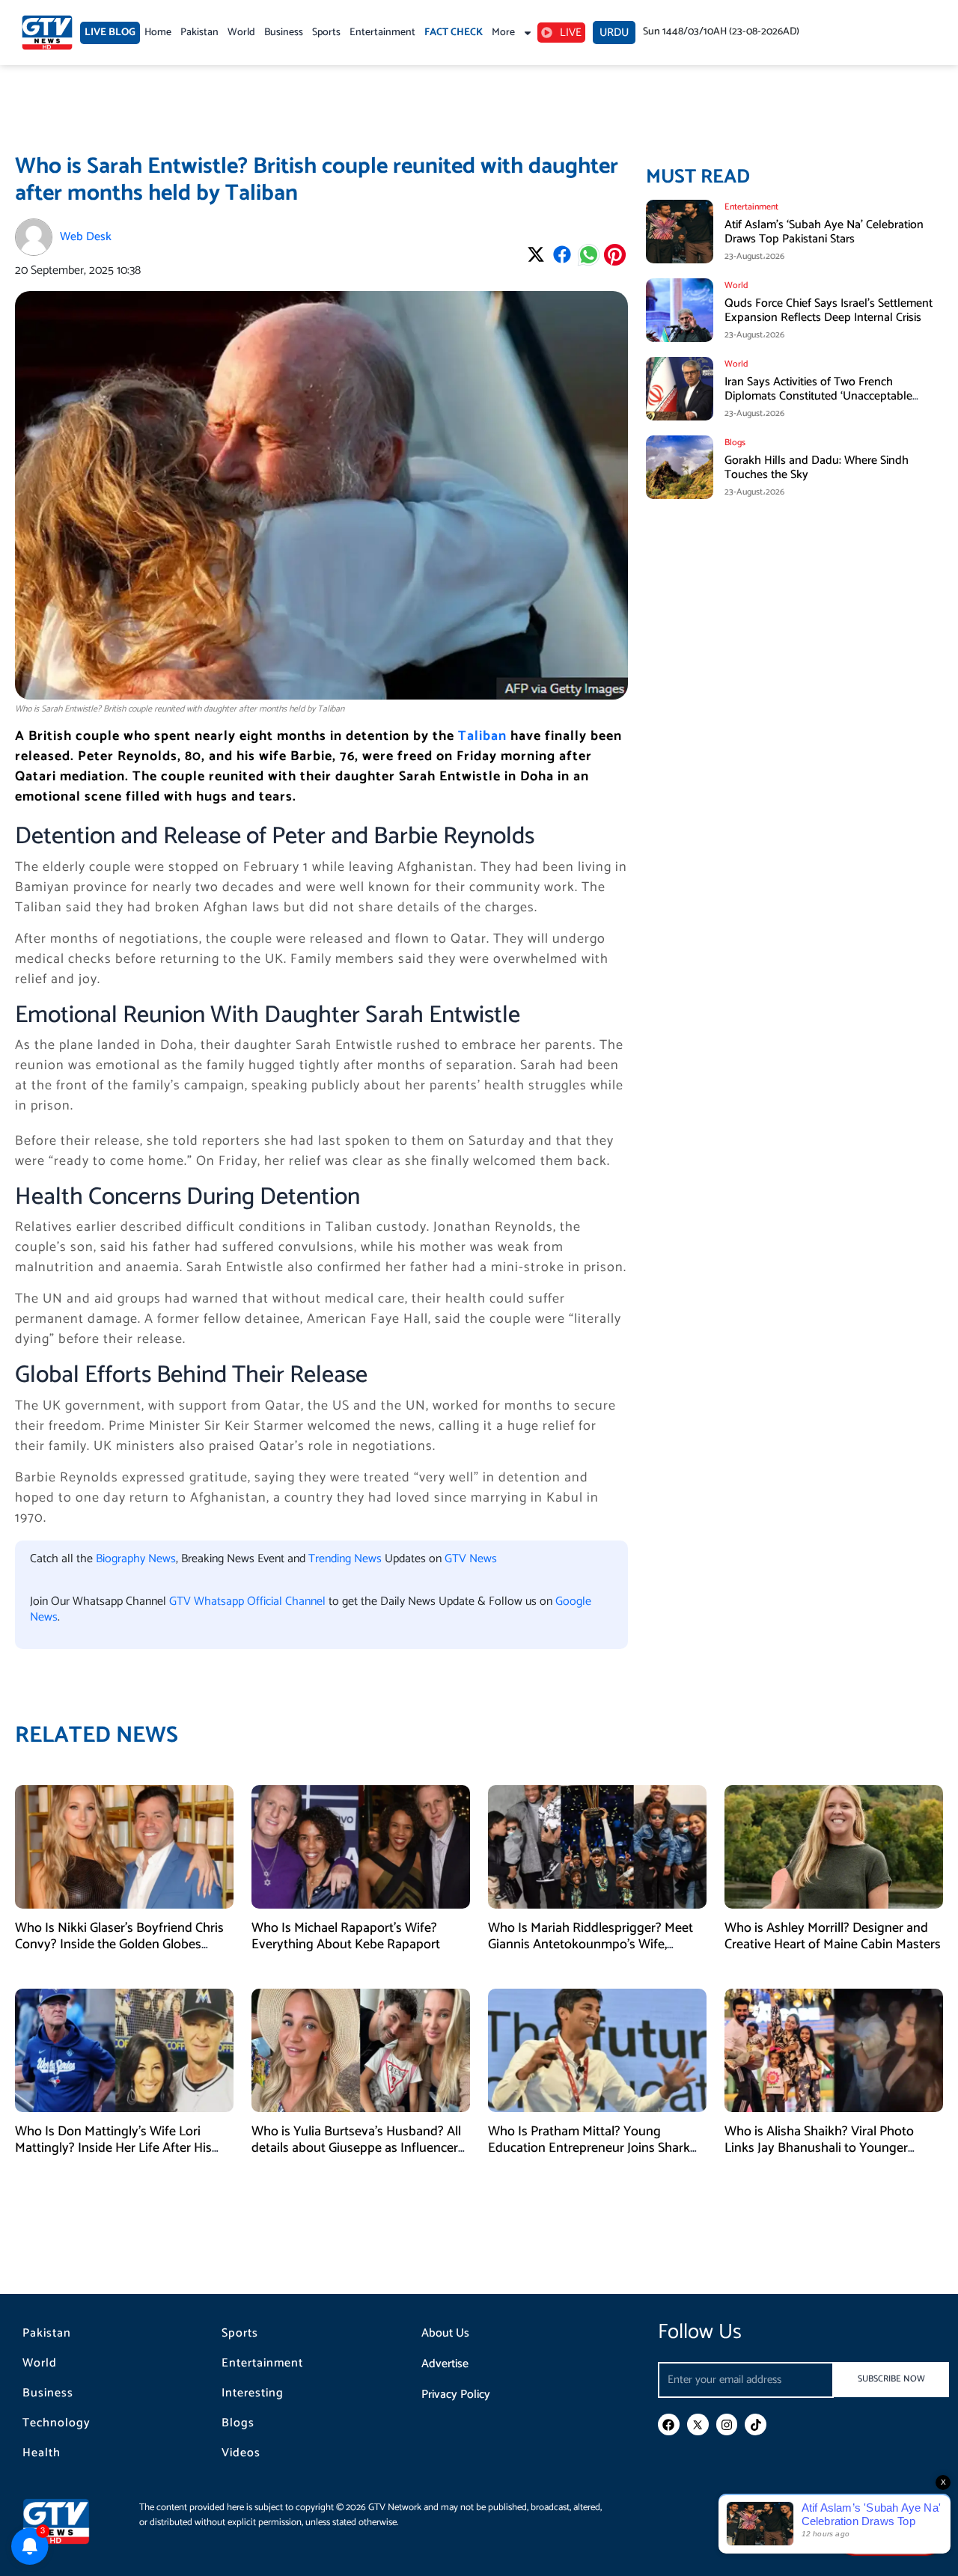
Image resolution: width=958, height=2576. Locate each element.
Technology (57, 2423)
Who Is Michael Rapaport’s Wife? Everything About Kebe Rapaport (346, 1936)
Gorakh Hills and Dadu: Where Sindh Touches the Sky (817, 468)
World (241, 33)
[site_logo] (67, 2521)
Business (284, 33)
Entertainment (382, 33)
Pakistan (199, 33)
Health (42, 2453)
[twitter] (698, 2424)
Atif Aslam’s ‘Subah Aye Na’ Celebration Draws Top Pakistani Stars (824, 232)
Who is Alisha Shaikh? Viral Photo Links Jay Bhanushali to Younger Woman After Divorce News (819, 2148)
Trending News (345, 1559)
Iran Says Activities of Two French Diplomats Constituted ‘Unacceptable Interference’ (818, 396)
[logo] (47, 33)
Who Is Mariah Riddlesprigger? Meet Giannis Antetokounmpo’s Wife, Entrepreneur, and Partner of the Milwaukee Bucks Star (591, 1952)
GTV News (471, 1559)
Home (158, 33)
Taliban (482, 736)
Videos (241, 2453)
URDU (614, 33)
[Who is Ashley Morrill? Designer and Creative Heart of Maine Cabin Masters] (834, 1846)
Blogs (238, 2423)
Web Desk (86, 237)
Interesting (253, 2393)
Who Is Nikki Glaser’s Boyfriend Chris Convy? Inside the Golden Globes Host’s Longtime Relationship (119, 1944)
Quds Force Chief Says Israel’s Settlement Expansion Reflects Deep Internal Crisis (829, 310)
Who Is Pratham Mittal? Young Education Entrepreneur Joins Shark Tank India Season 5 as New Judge (589, 2148)
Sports (326, 33)
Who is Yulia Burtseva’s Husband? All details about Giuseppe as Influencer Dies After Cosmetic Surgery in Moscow (356, 2156)
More (503, 33)
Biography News (136, 1559)
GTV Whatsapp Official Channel (249, 1601)
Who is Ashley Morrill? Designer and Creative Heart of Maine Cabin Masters (833, 1936)
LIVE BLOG (110, 33)
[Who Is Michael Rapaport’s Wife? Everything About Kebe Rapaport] (361, 1846)
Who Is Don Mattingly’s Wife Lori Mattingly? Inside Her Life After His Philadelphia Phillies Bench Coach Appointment (113, 2156)
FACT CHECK (454, 33)
